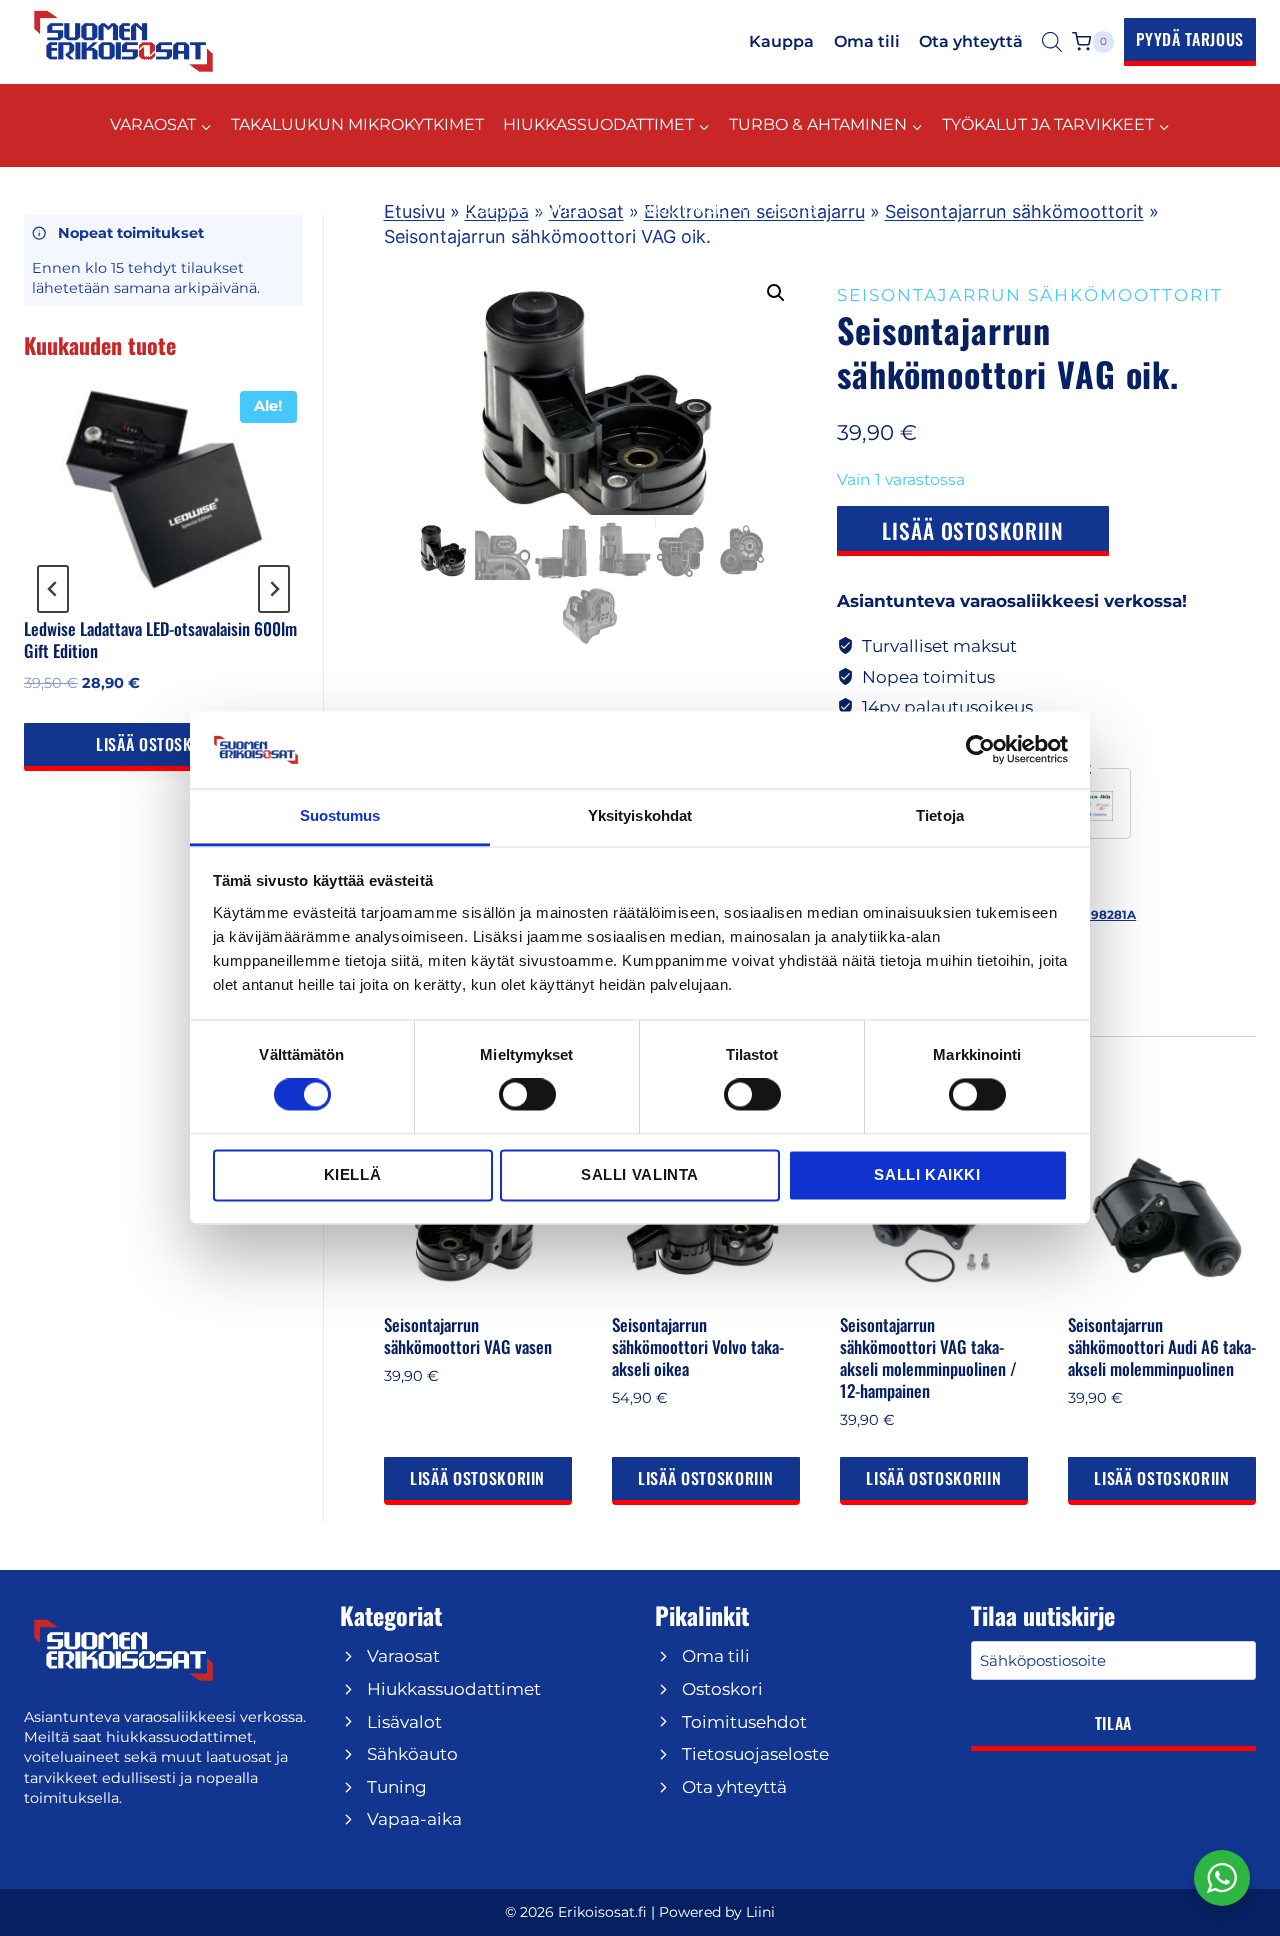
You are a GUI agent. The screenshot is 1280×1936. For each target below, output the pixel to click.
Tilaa (1113, 1723)
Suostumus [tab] (340, 815)
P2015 (793, 208)
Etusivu (414, 211)
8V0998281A (1097, 914)
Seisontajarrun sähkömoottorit (1014, 211)
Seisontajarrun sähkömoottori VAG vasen (468, 1335)
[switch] (527, 1095)
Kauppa (781, 41)
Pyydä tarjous (1190, 39)
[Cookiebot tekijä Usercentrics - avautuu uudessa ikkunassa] (980, 750)
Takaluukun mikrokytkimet (357, 124)
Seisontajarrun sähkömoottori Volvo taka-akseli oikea (698, 1346)
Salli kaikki (927, 1174)
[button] (776, 293)
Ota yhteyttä (971, 41)
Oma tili (867, 41)
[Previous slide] (53, 589)
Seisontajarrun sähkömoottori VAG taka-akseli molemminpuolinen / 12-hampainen (928, 1357)
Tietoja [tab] (940, 815)
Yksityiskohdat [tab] (640, 815)
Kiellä (353, 1174)
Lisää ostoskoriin (973, 530)
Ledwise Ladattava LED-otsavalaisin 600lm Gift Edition (160, 640)
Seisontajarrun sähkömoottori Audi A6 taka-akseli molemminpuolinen (1162, 1346)
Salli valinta (640, 1174)
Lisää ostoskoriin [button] (477, 1478)
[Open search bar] (1052, 42)
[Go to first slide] (274, 589)
